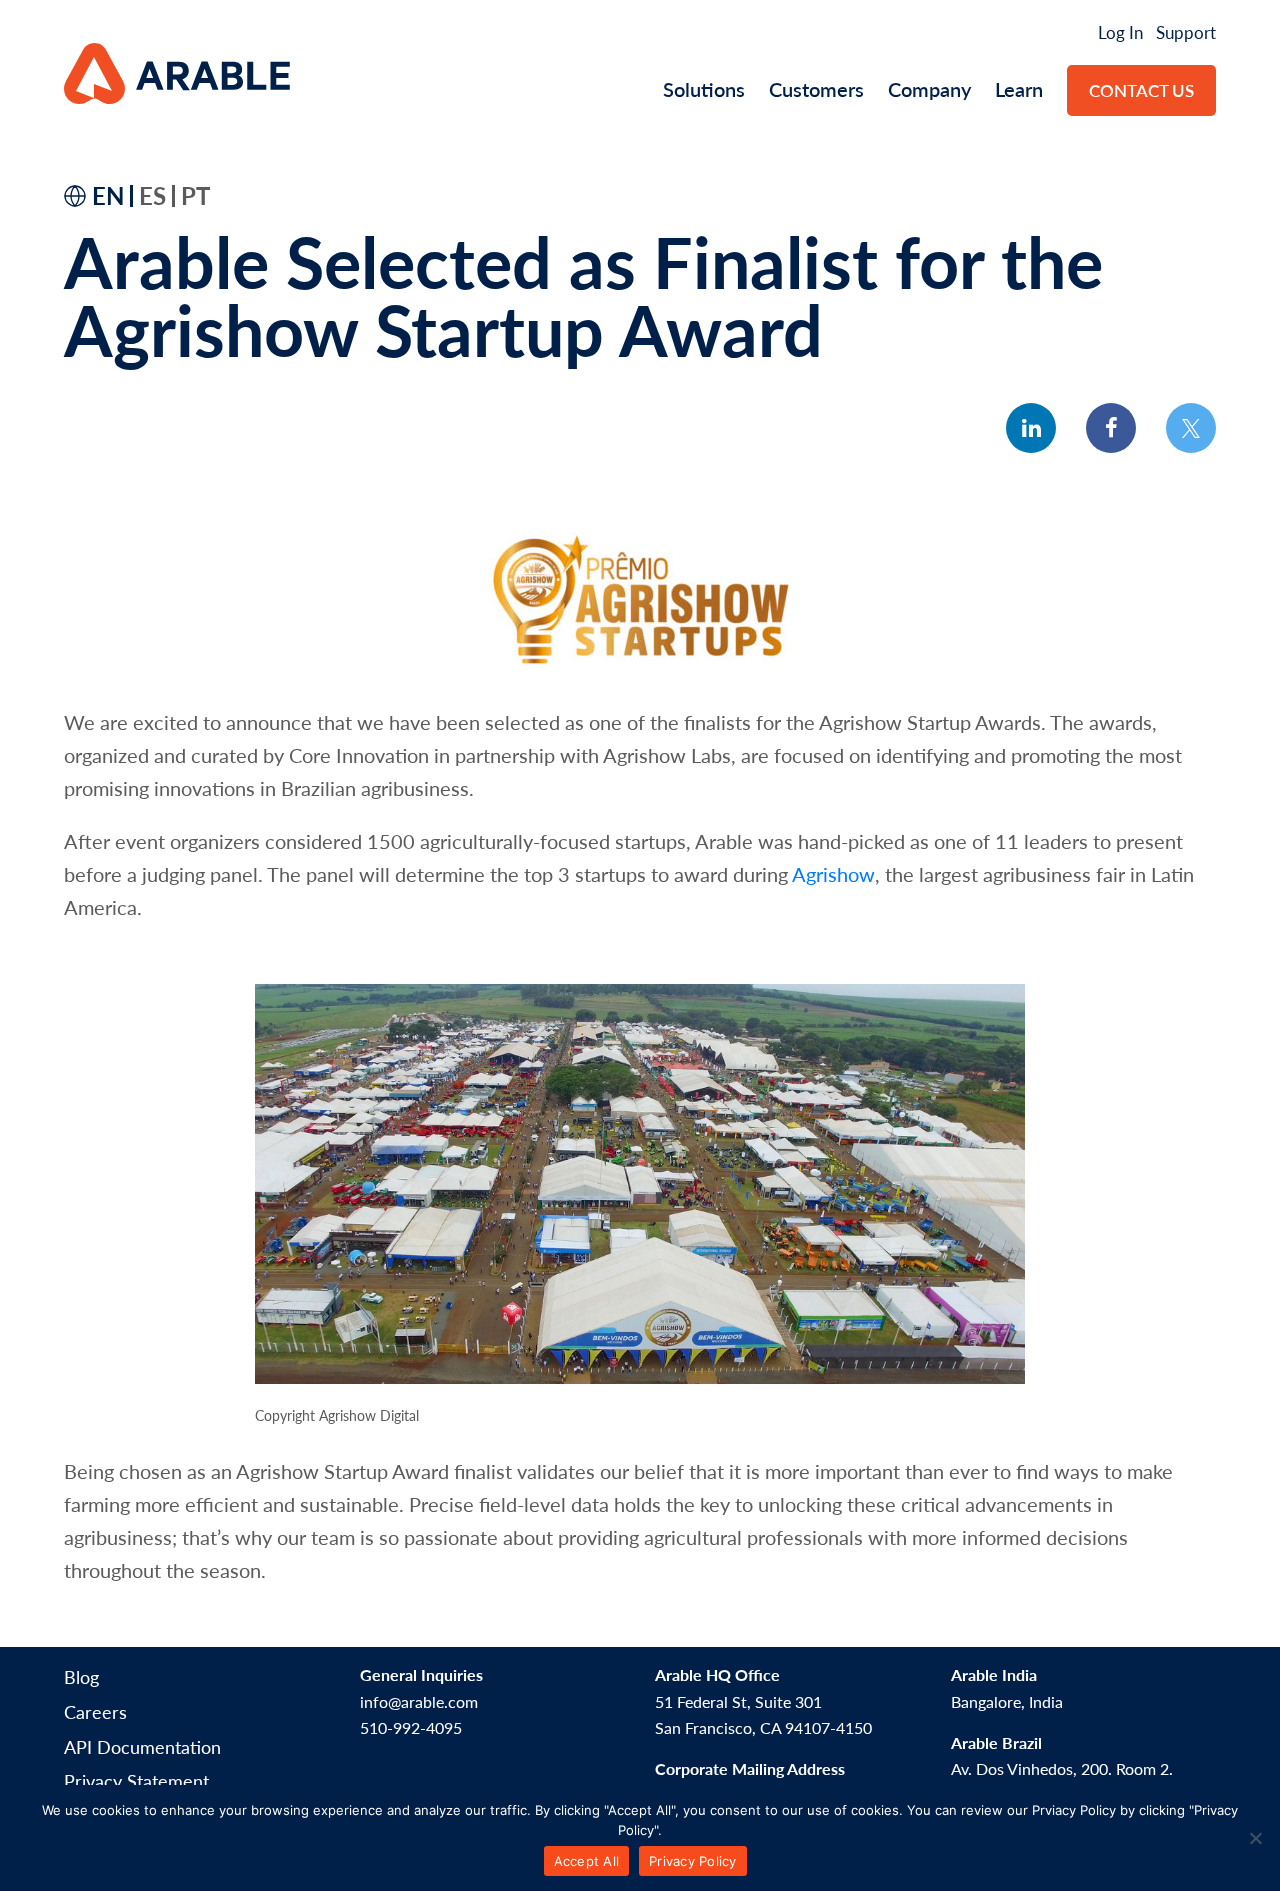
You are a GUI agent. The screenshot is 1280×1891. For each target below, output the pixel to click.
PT (195, 195)
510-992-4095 (411, 1727)
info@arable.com (419, 1701)
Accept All (587, 1861)
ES (152, 195)
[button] (1031, 428)
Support (1186, 32)
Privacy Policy (693, 1861)
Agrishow (833, 874)
